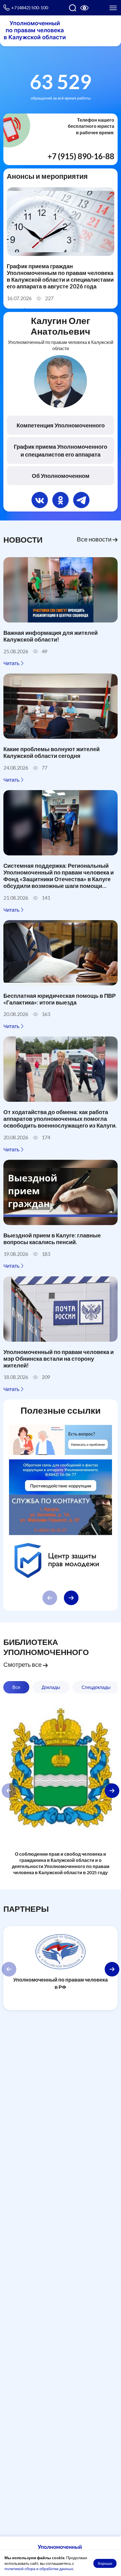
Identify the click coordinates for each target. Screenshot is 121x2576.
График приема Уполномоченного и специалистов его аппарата (60, 450)
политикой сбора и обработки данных (39, 2569)
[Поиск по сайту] (73, 8)
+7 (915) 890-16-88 (81, 156)
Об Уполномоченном (61, 476)
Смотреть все (23, 1665)
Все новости (95, 539)
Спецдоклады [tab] (96, 1687)
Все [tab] (16, 1687)
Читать (12, 663)
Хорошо (105, 2563)
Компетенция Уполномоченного (61, 425)
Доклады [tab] (51, 1687)
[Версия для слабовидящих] (84, 8)
